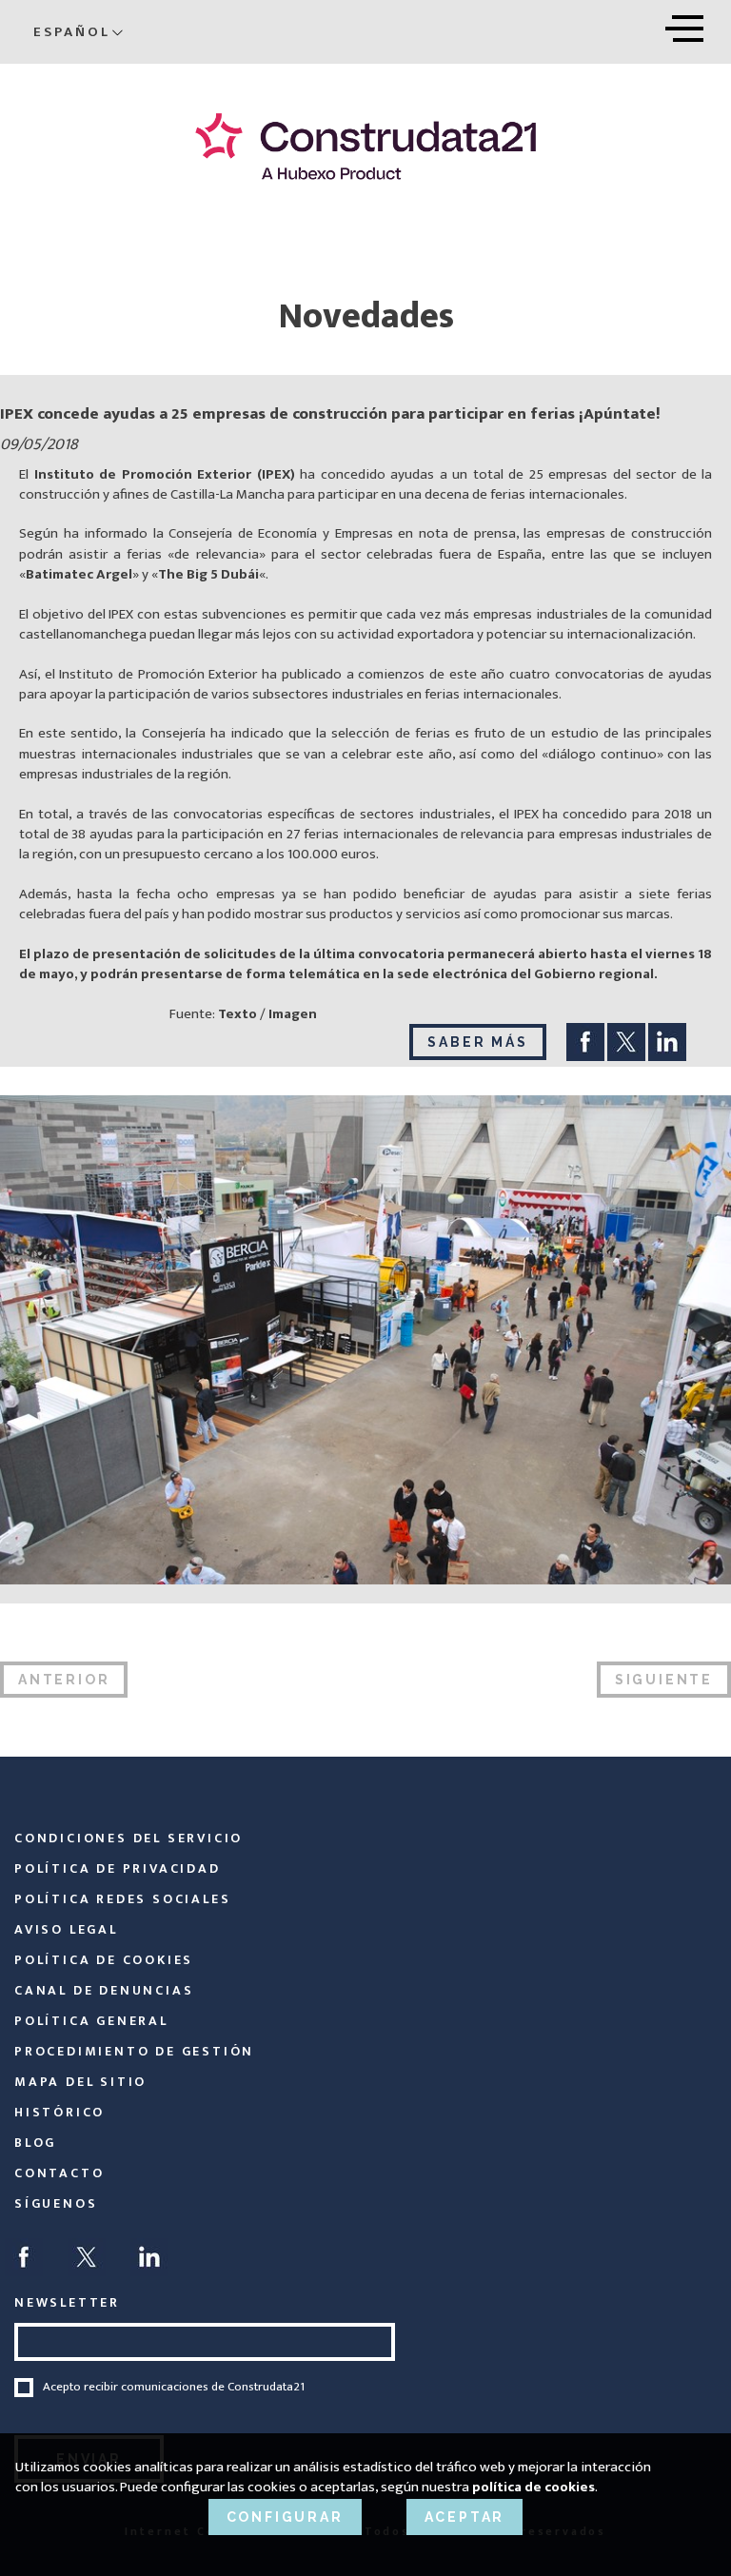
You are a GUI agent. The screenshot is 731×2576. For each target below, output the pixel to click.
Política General (91, 2021)
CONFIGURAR (285, 2517)
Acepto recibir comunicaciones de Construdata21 (174, 2388)
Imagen (293, 1014)
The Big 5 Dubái (208, 574)
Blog (35, 2143)
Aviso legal (66, 1929)
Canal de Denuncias (104, 1990)
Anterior (64, 1680)
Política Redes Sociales (122, 1899)
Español (72, 32)
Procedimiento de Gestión (134, 2051)
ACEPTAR (465, 2517)
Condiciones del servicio (128, 1838)
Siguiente (664, 1680)
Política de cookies (104, 1960)
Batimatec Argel (79, 574)
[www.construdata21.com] (365, 146)
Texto (236, 1014)
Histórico (59, 2112)
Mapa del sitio (80, 2082)
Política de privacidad (118, 1868)
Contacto (59, 2173)
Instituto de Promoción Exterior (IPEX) (165, 474)
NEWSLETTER (67, 2302)
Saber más (477, 1042)
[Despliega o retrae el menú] (684, 25)
